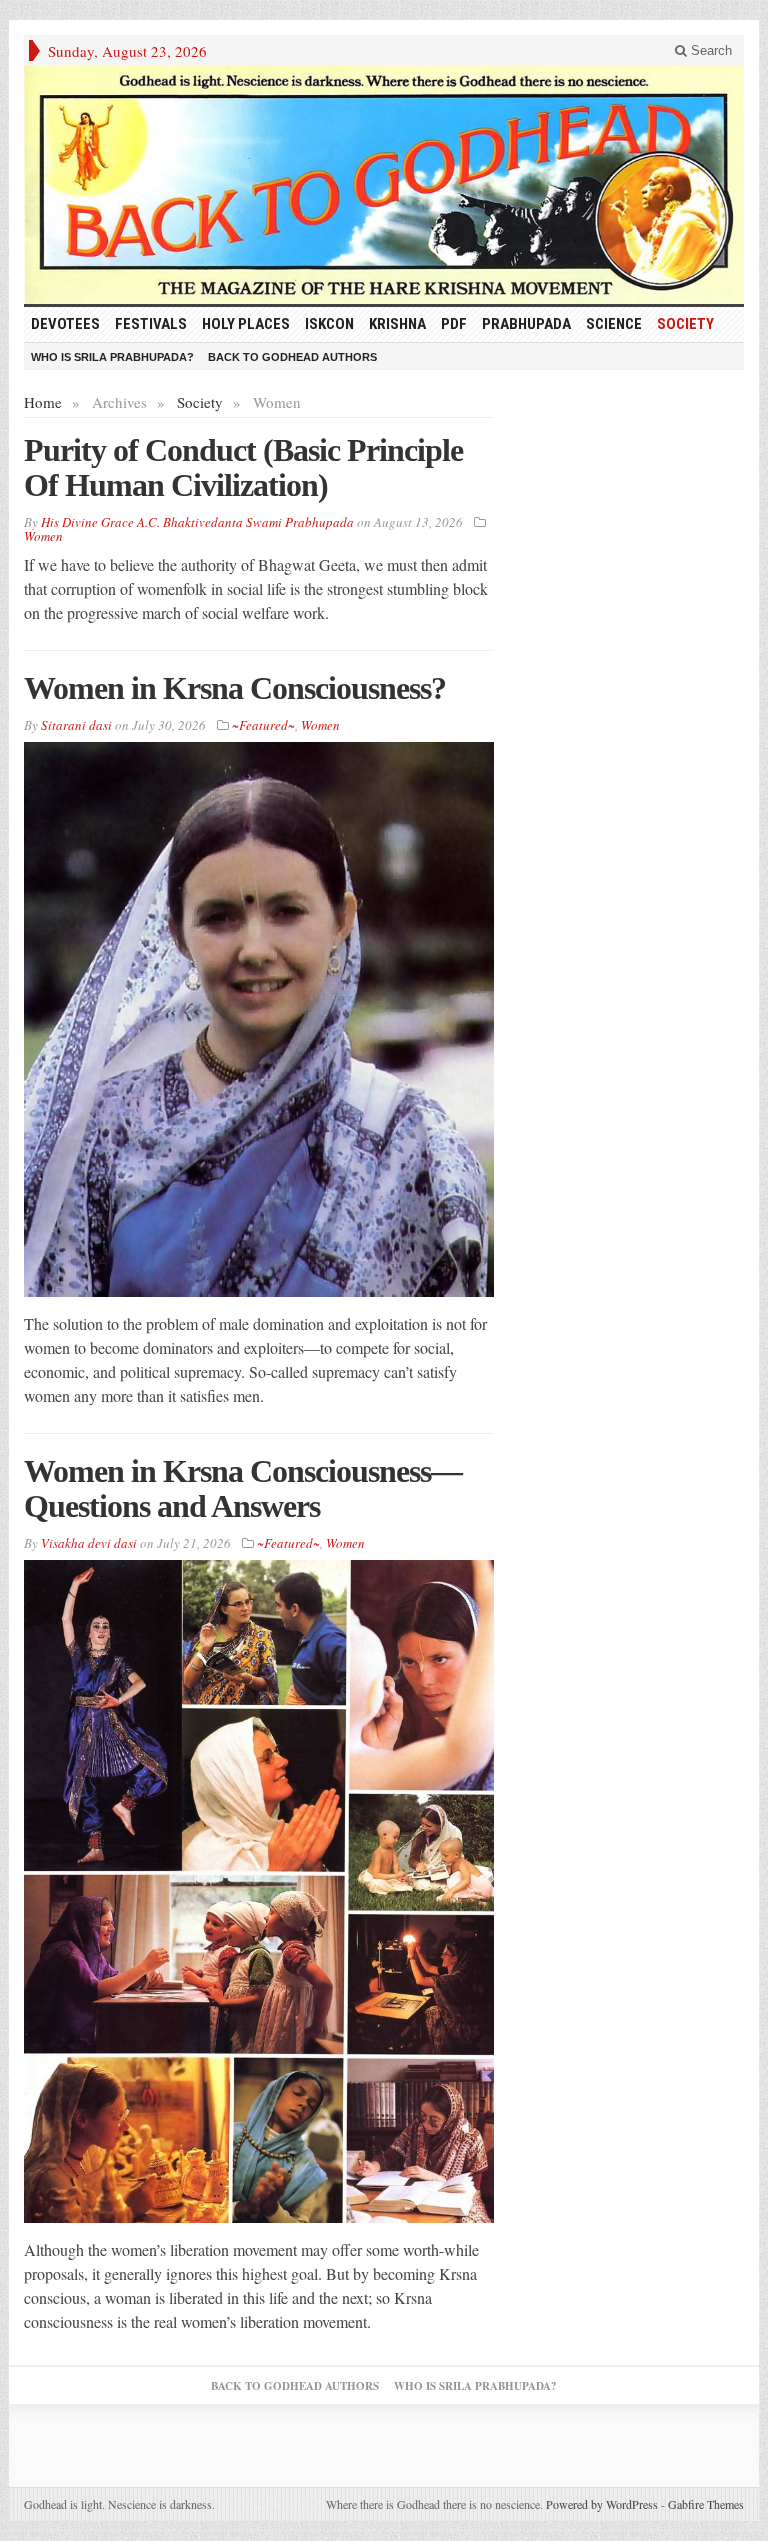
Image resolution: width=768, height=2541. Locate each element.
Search (709, 50)
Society (685, 324)
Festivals (151, 324)
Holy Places (246, 324)
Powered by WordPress (602, 2504)
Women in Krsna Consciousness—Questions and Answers (243, 1488)
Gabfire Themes (706, 2504)
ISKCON (329, 324)
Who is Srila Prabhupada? (112, 357)
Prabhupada (526, 324)
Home (43, 402)
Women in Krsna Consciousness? (235, 688)
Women (43, 536)
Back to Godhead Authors (292, 357)
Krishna (397, 324)
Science (614, 324)
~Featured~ (263, 725)
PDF (454, 324)
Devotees (65, 324)
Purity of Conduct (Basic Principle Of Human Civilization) (243, 467)
